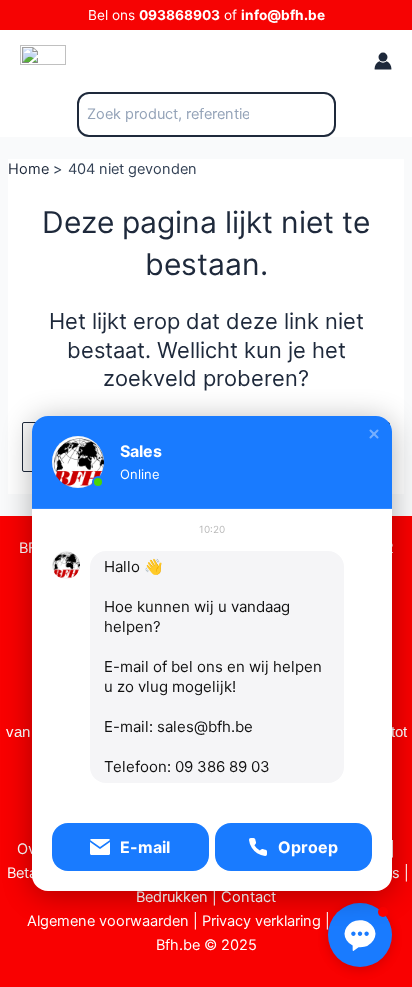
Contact (248, 897)
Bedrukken (172, 897)
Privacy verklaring (261, 921)
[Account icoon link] (383, 61)
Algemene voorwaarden (108, 921)
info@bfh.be (283, 15)
